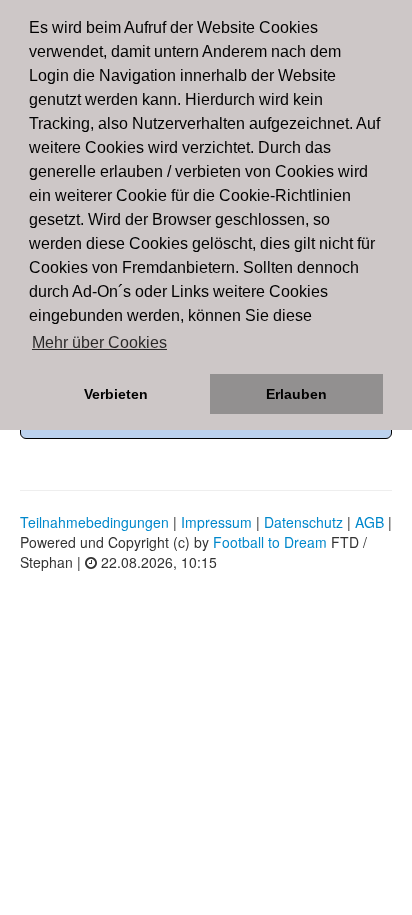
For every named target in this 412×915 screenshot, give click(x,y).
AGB (369, 522)
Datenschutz (303, 522)
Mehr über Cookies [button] (99, 342)
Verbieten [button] (116, 394)
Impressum (216, 522)
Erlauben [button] (296, 394)
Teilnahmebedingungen (94, 522)
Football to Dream (270, 542)
